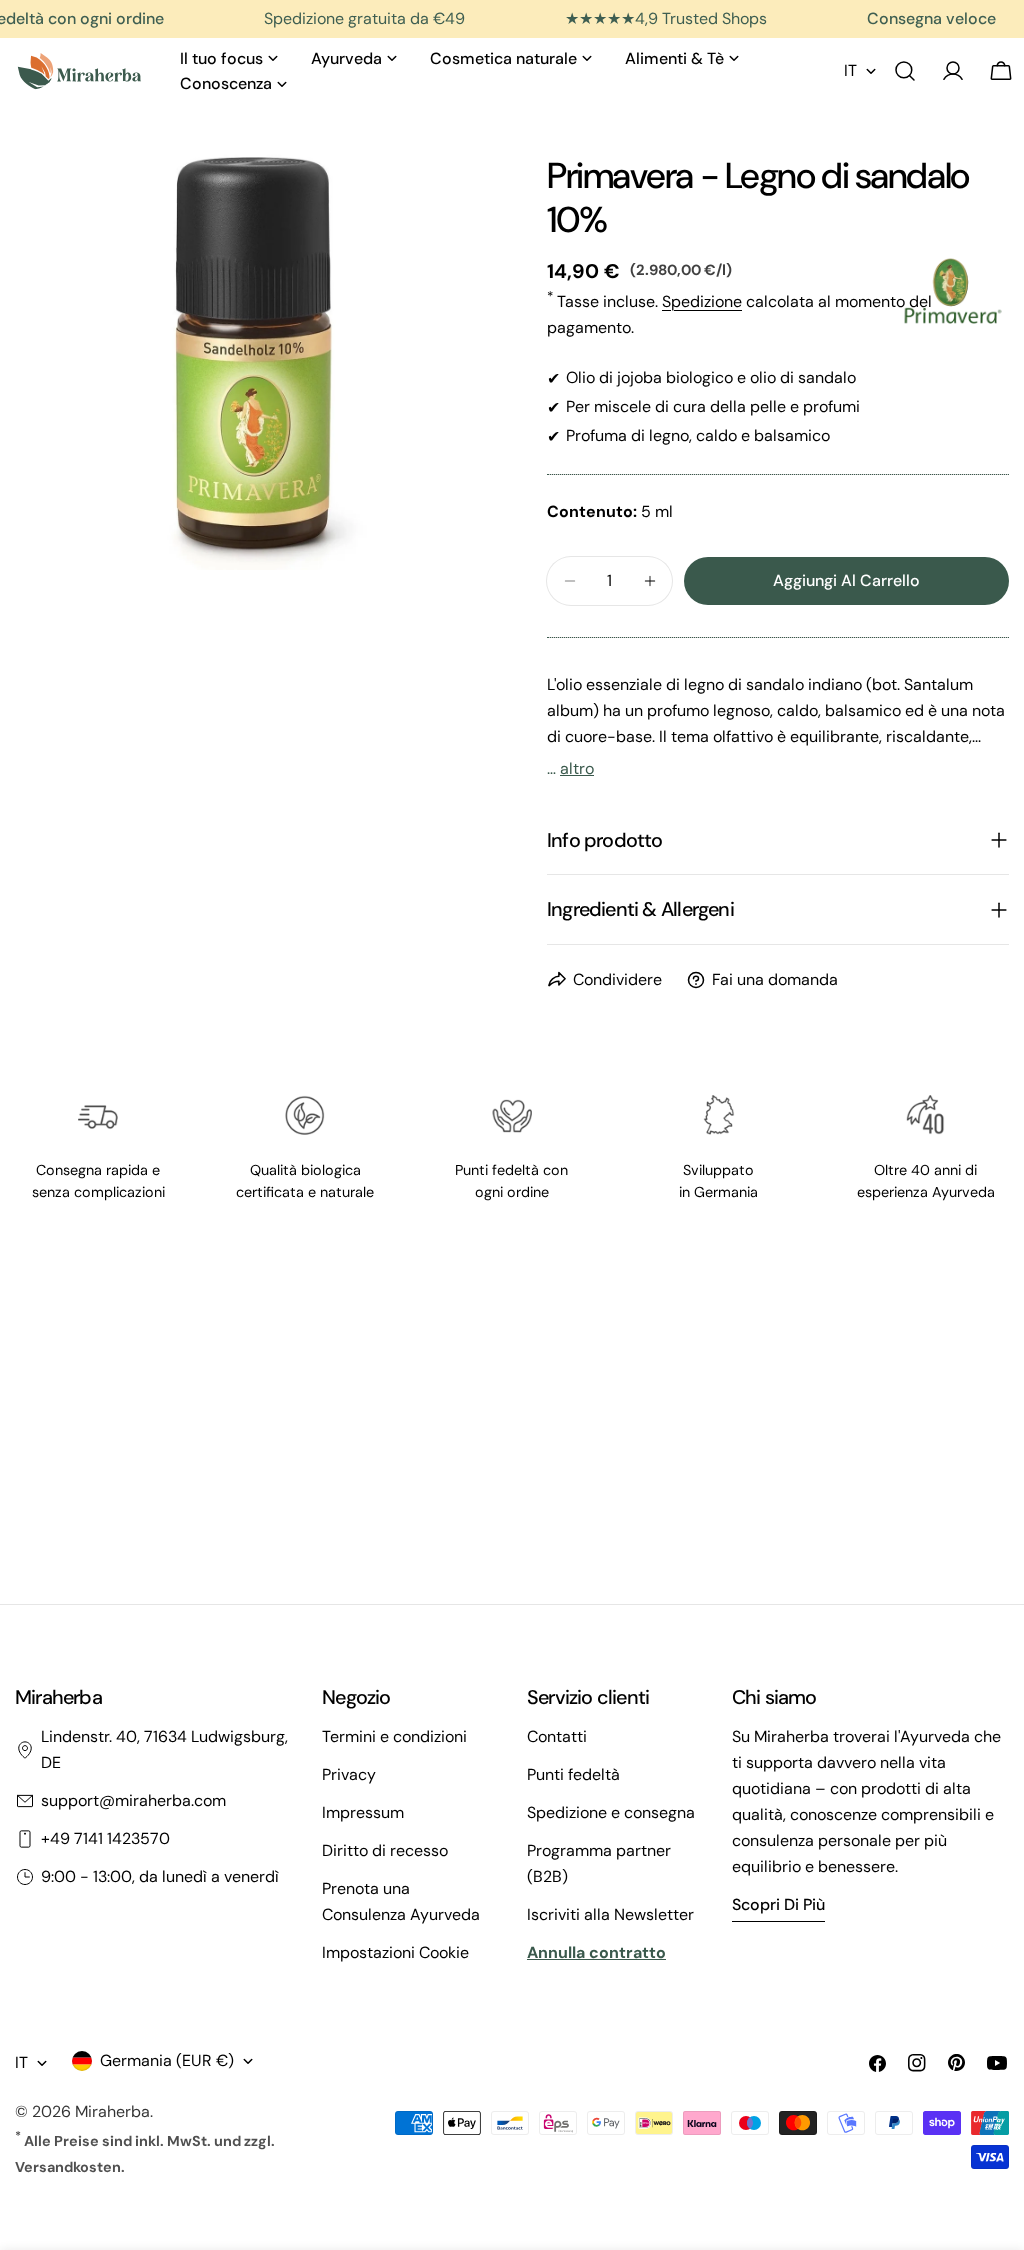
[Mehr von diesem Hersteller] (953, 291)
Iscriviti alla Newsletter (610, 1914)
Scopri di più (778, 1904)
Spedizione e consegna (611, 1812)
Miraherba (112, 2111)
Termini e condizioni (394, 1736)
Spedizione (702, 301)
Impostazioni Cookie (395, 1952)
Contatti (557, 1736)
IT (850, 70)
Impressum (363, 1812)
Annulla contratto (596, 1952)
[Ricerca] (905, 71)
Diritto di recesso (385, 1850)
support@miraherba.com (133, 1800)
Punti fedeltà (573, 1774)
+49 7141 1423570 (105, 1838)
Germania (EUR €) (167, 2060)
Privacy (349, 1774)
